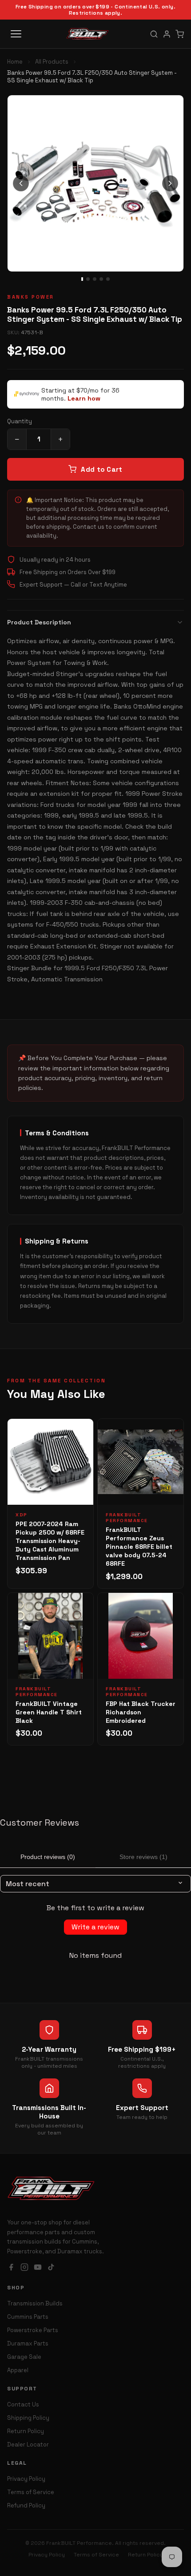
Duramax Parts (28, 2343)
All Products (52, 62)
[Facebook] (11, 2268)
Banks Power (31, 297)
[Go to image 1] (82, 279)
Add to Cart (101, 469)
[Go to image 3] (95, 279)
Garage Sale (24, 2357)
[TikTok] (51, 2268)
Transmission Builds (35, 2303)
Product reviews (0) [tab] (48, 1857)
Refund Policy (26, 2505)
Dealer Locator (28, 2444)
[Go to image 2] (88, 279)
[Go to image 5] (108, 279)
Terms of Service (31, 2492)
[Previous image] (21, 183)
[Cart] (180, 34)
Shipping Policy (28, 2418)
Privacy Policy (26, 2479)
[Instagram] (24, 2268)
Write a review (95, 1927)
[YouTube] (38, 2268)
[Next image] (170, 183)
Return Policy (26, 2431)
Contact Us (23, 2404)
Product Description (39, 622)
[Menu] (16, 34)
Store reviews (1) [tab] (143, 1857)
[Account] (167, 34)
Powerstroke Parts (33, 2330)
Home (15, 62)
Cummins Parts (28, 2317)
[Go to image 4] (101, 279)
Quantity (20, 421)
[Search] (154, 34)
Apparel (18, 2370)
